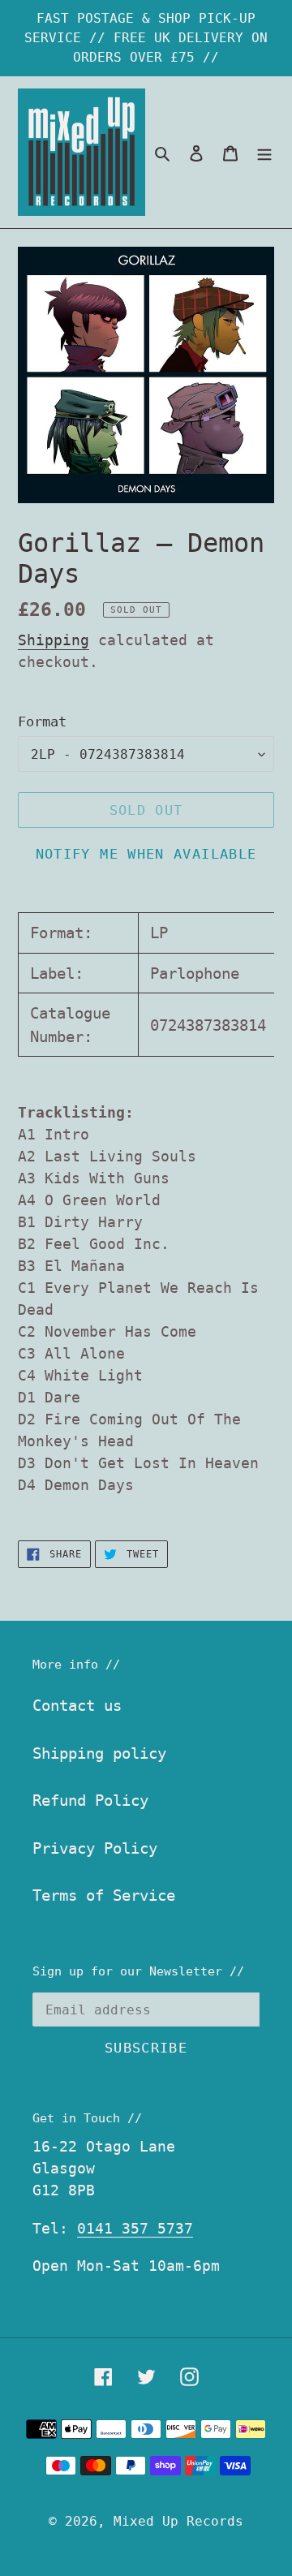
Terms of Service (104, 1895)
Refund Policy (90, 1800)
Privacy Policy (95, 1848)
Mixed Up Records (178, 2521)
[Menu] (264, 152)
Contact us (77, 1705)
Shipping (54, 640)
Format (42, 722)
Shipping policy (99, 1753)
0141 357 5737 (135, 2228)
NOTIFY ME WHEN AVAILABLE (146, 854)
